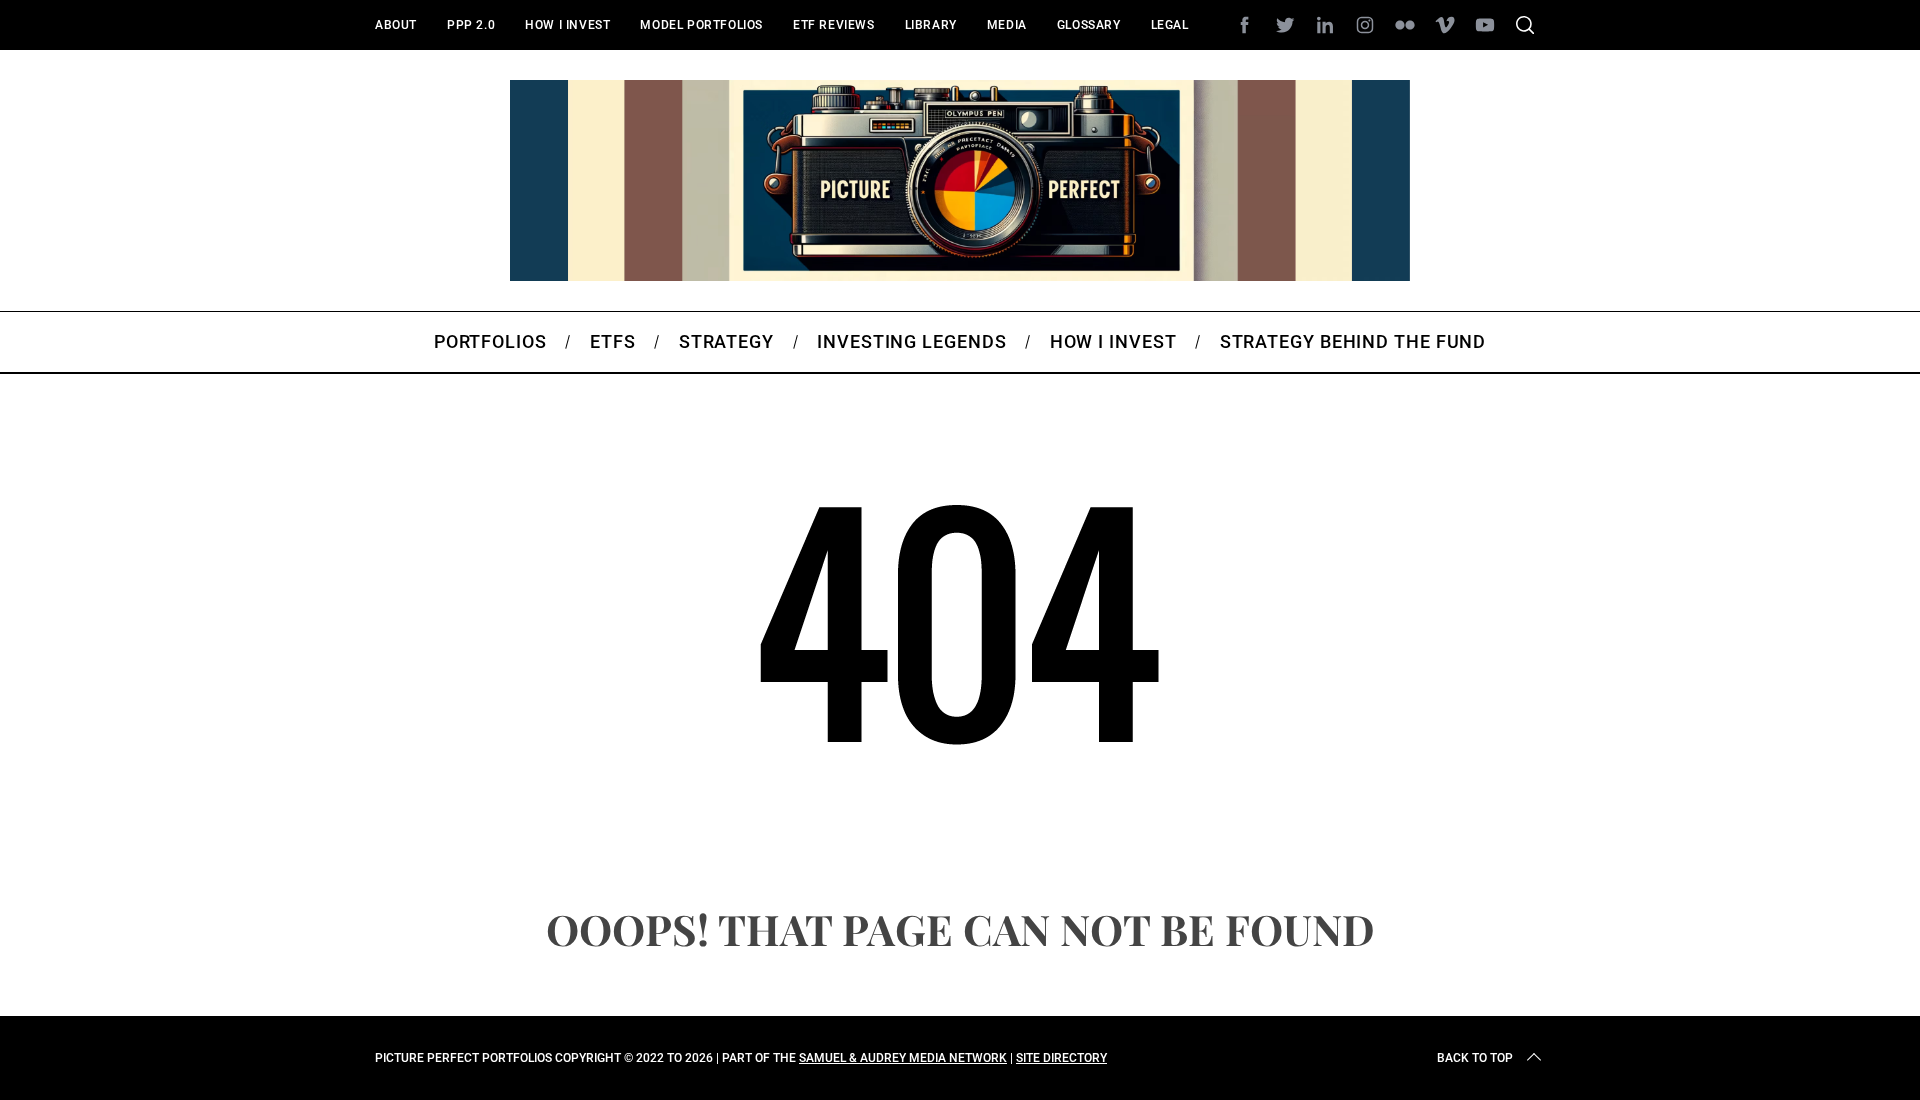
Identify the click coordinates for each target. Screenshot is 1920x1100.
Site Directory (1061, 1058)
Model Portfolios (701, 25)
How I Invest (567, 25)
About (396, 25)
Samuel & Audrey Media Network (903, 1058)
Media (1007, 25)
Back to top (1475, 1058)
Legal (1170, 25)
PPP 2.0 (471, 25)
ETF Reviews (834, 25)
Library (931, 25)
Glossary (1089, 25)
